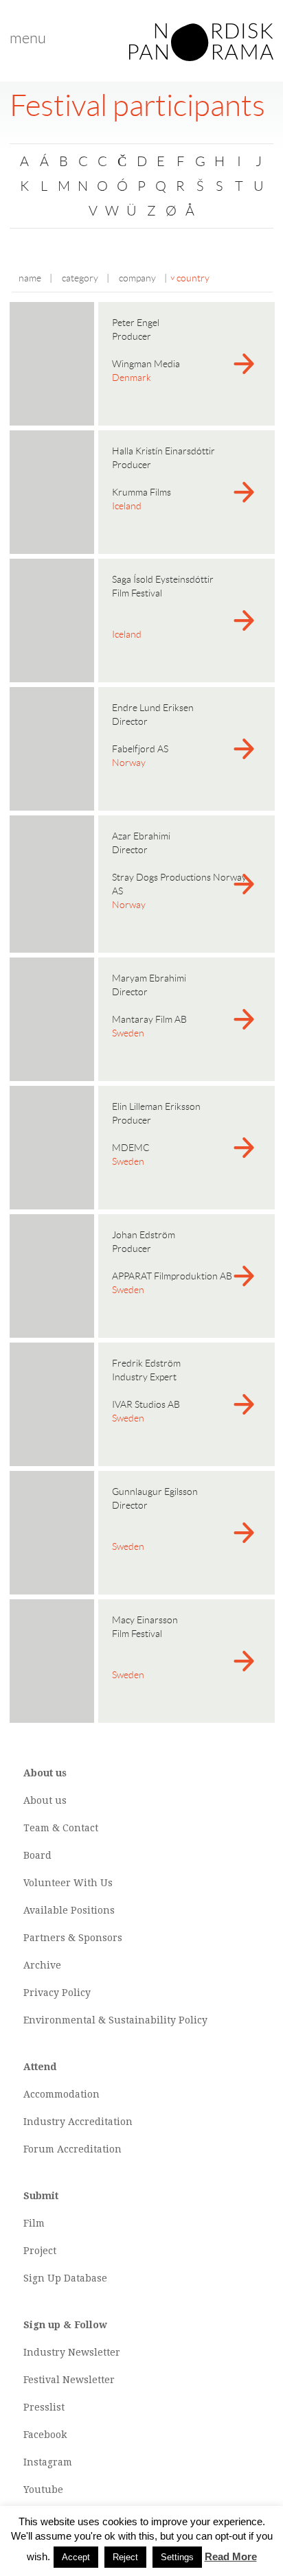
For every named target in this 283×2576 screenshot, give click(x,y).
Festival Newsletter (69, 2380)
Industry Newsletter (72, 2352)
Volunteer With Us (68, 1883)
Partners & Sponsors (73, 1938)
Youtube (43, 2490)
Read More (231, 2556)
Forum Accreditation (72, 2149)
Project (40, 2251)
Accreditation (100, 2122)
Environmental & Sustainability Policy (115, 2020)
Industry (44, 2122)
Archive (42, 1965)
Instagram (48, 2462)
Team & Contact (61, 1828)
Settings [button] (177, 2557)
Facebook (45, 2435)
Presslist (44, 2407)
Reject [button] (125, 2557)
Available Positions (69, 1910)
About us (45, 1800)
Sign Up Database (65, 2278)
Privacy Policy (57, 1993)
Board (37, 1855)
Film (34, 2223)
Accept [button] (76, 2557)
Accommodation (61, 2094)
